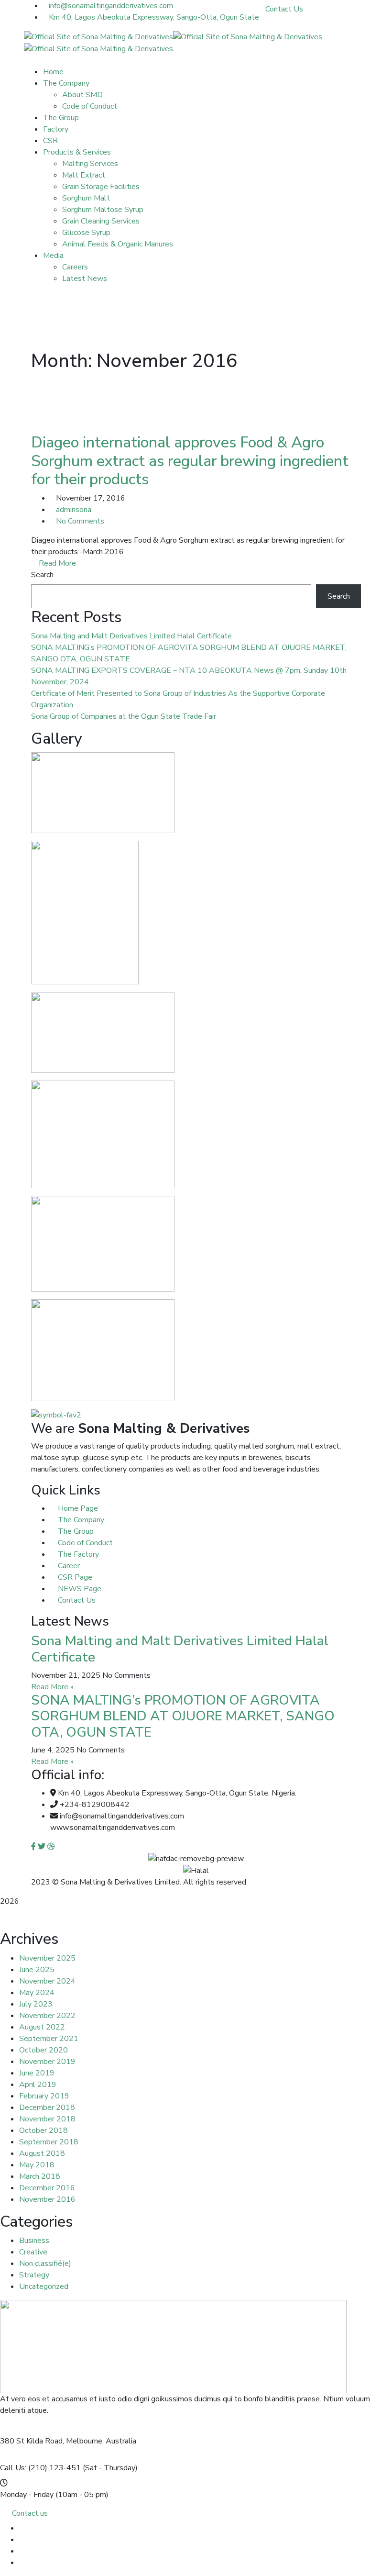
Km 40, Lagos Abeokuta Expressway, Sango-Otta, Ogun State (154, 17)
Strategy (34, 2275)
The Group (75, 1531)
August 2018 (42, 2153)
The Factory (77, 1554)
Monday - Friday (27, 2495)
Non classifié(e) (45, 2264)
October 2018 (44, 2130)
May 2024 (37, 1993)
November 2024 (47, 1981)
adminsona (74, 510)
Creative (33, 2252)
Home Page (77, 1508)
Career (68, 1566)
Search (42, 575)
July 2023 (36, 2004)
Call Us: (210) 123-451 (40, 2468)
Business (34, 2241)
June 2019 (37, 2073)
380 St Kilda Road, (32, 2441)
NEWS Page (79, 1589)
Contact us (30, 2513)
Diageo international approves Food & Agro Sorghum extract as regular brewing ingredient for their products (190, 461)
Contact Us (284, 9)
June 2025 (37, 1970)
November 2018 (47, 2119)
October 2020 (44, 2050)
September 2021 (49, 2039)
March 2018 (40, 2176)
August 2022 (42, 2027)
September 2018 (49, 2142)
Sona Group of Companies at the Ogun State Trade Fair (124, 716)
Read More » (52, 1687)
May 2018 (37, 2165)
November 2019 (47, 2062)
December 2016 (47, 2188)
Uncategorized (44, 2286)
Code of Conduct (84, 1543)
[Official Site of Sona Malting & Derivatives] (98, 36)
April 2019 (38, 2085)
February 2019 (44, 2096)
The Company (80, 1520)
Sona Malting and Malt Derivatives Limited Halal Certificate (131, 636)
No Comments (80, 521)
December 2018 (47, 2108)
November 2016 (47, 2199)
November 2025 (47, 1958)
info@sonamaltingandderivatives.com (111, 6)
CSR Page (74, 1577)
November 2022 (47, 2016)
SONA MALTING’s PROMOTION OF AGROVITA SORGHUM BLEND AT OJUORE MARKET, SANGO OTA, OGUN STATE (183, 1716)
